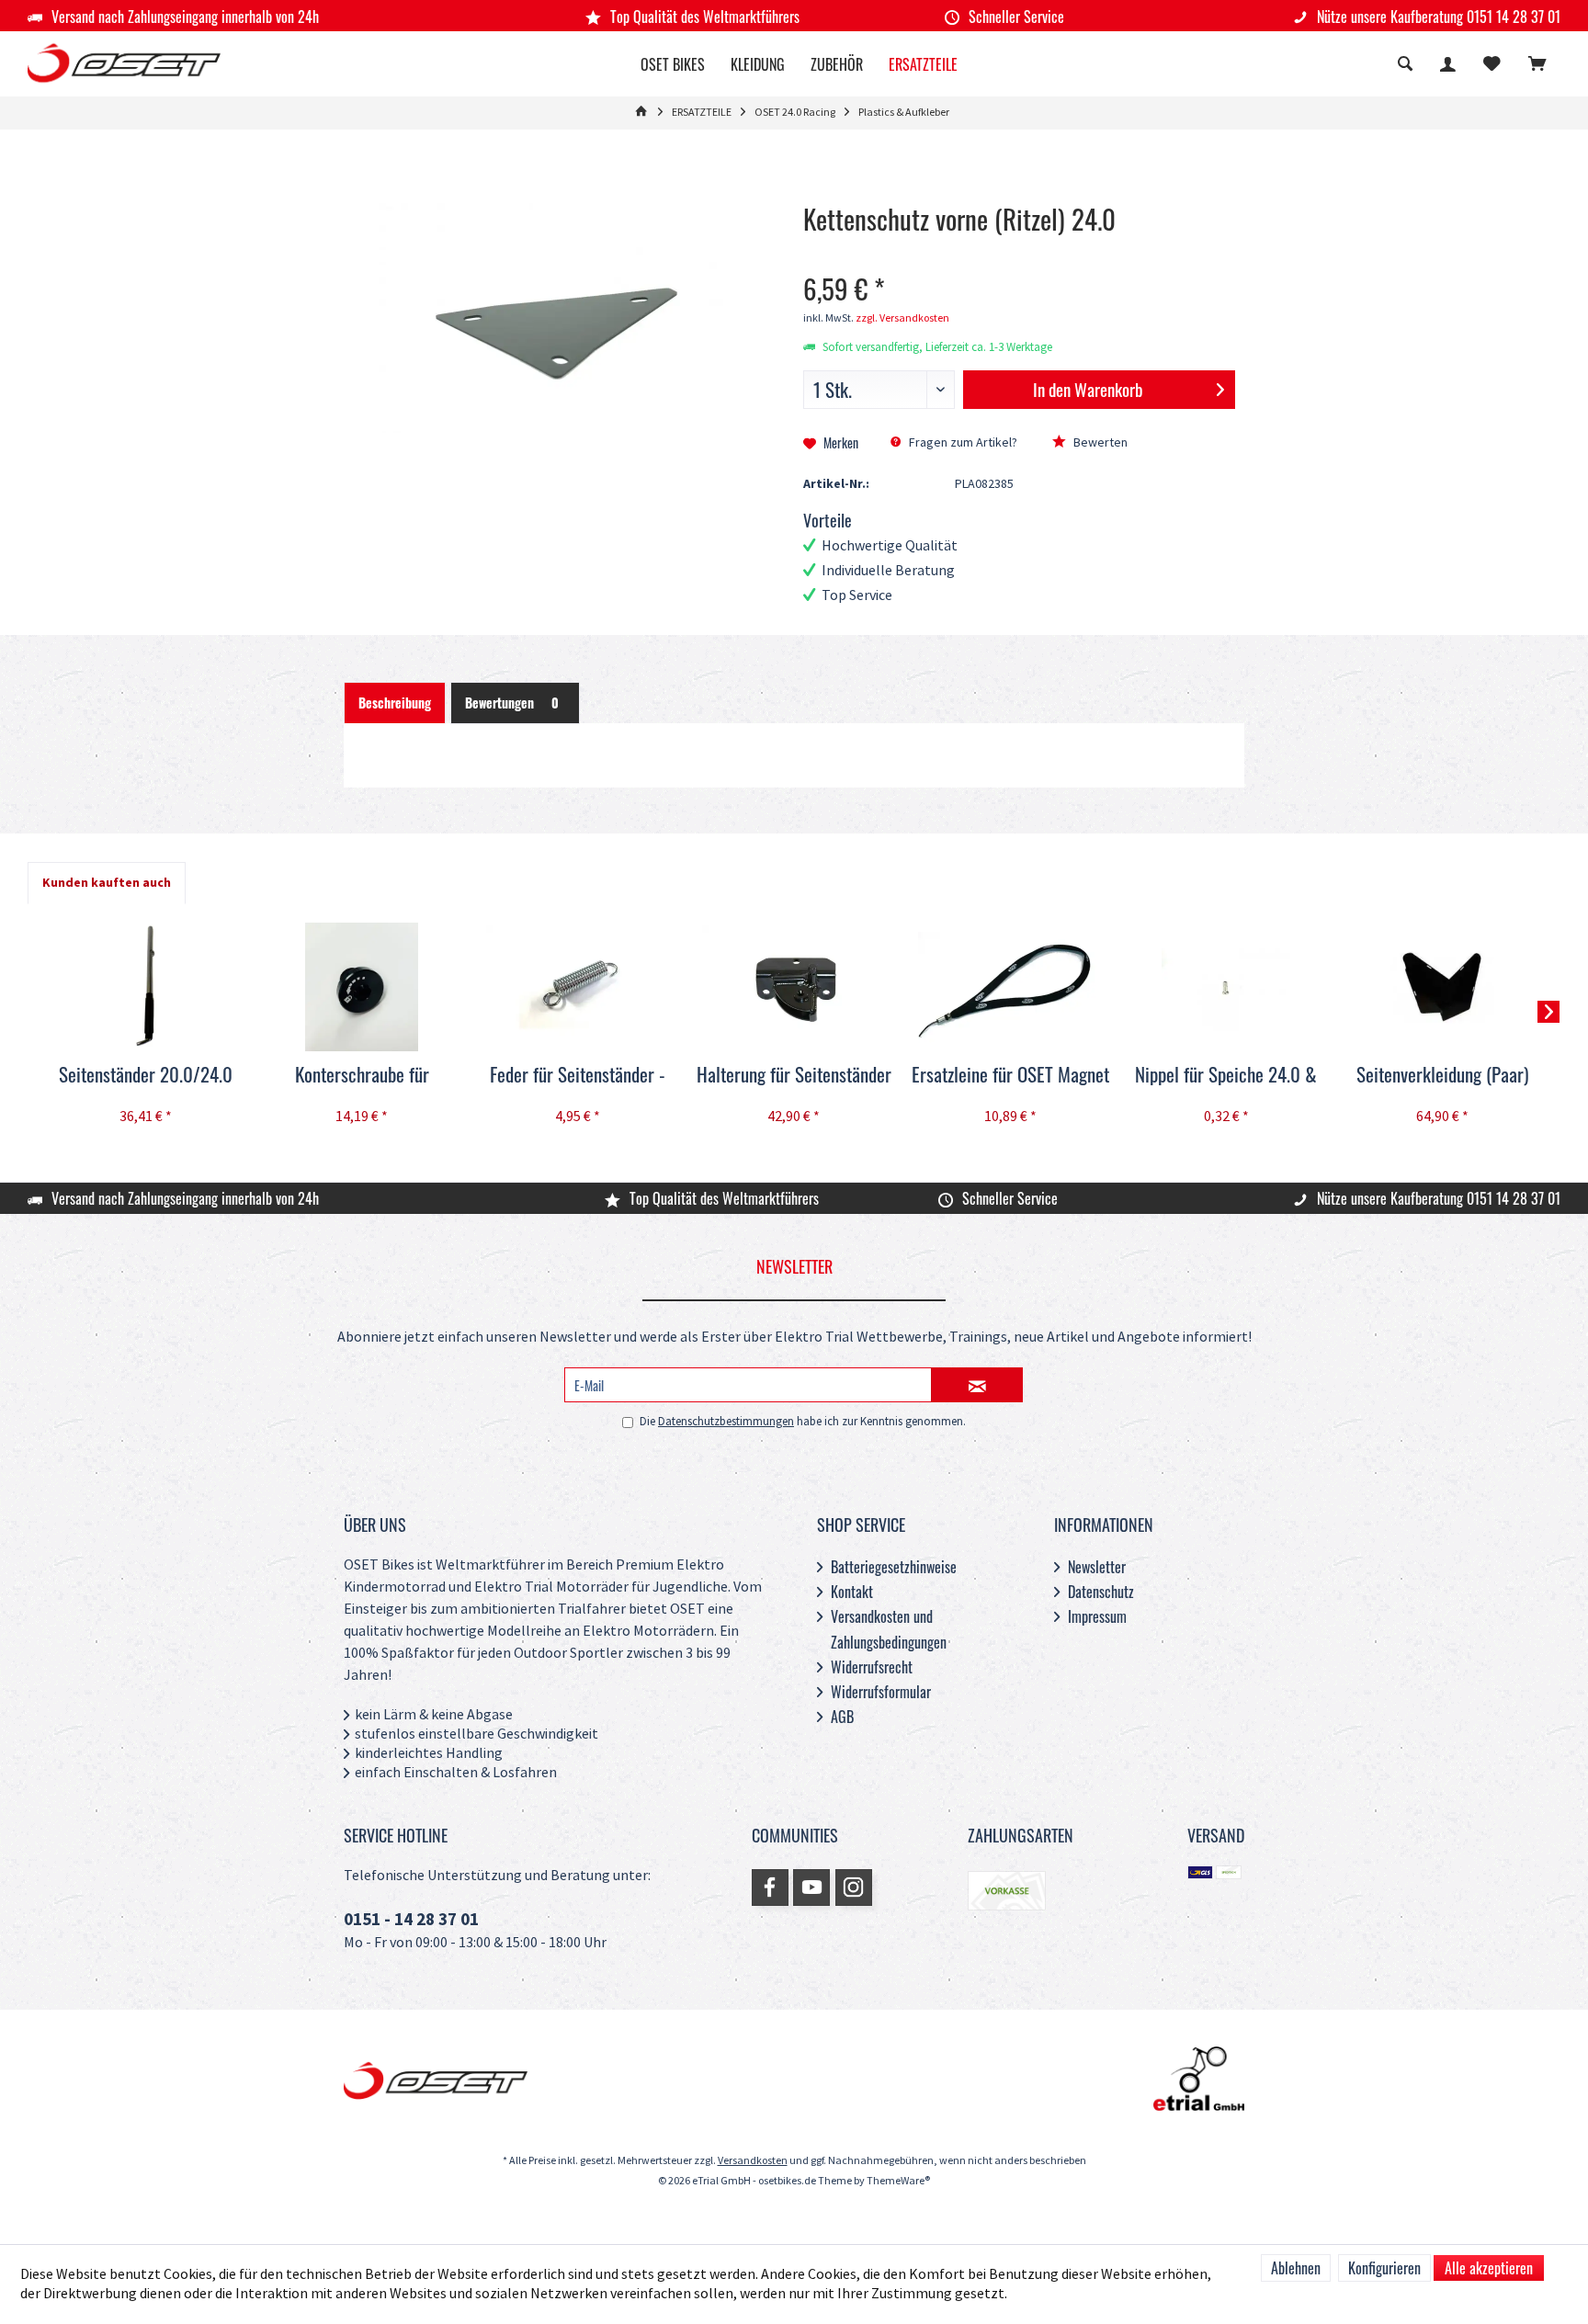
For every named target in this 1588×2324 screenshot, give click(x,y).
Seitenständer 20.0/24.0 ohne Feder (146, 1075)
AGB (842, 1717)
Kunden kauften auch (107, 883)
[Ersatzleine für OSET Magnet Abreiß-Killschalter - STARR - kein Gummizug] (1010, 987)
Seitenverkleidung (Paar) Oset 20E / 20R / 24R (1442, 1075)
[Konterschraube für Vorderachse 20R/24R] (362, 987)
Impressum (1097, 1616)
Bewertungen (512, 703)
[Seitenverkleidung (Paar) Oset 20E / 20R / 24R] (1442, 987)
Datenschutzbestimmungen (726, 1422)
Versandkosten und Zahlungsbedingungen (889, 1629)
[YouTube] (811, 1888)
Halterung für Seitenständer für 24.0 (794, 1075)
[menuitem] (1537, 66)
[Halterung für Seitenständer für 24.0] (794, 987)
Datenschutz (1101, 1592)
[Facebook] (770, 1888)
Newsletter (1097, 1567)
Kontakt (852, 1592)
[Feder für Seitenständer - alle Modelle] (578, 987)
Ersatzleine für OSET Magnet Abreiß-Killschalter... (1010, 1075)
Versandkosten (753, 2161)
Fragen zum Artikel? (962, 442)
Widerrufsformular (881, 1692)
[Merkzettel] (1492, 66)
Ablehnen (1296, 2268)
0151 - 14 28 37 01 (411, 1920)
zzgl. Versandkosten (902, 318)
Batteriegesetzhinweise (894, 1567)
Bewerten (1099, 442)
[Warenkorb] (1537, 66)
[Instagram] (854, 1888)
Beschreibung (395, 703)
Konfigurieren (1384, 2268)
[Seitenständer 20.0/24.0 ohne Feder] (146, 987)
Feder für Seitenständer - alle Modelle (578, 1075)
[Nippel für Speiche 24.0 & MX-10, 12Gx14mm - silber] (1226, 987)
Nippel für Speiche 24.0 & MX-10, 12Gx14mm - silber (1226, 1075)
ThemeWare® (898, 2181)
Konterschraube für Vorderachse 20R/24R (362, 1075)
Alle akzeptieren (1489, 2268)
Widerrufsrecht (872, 1667)
